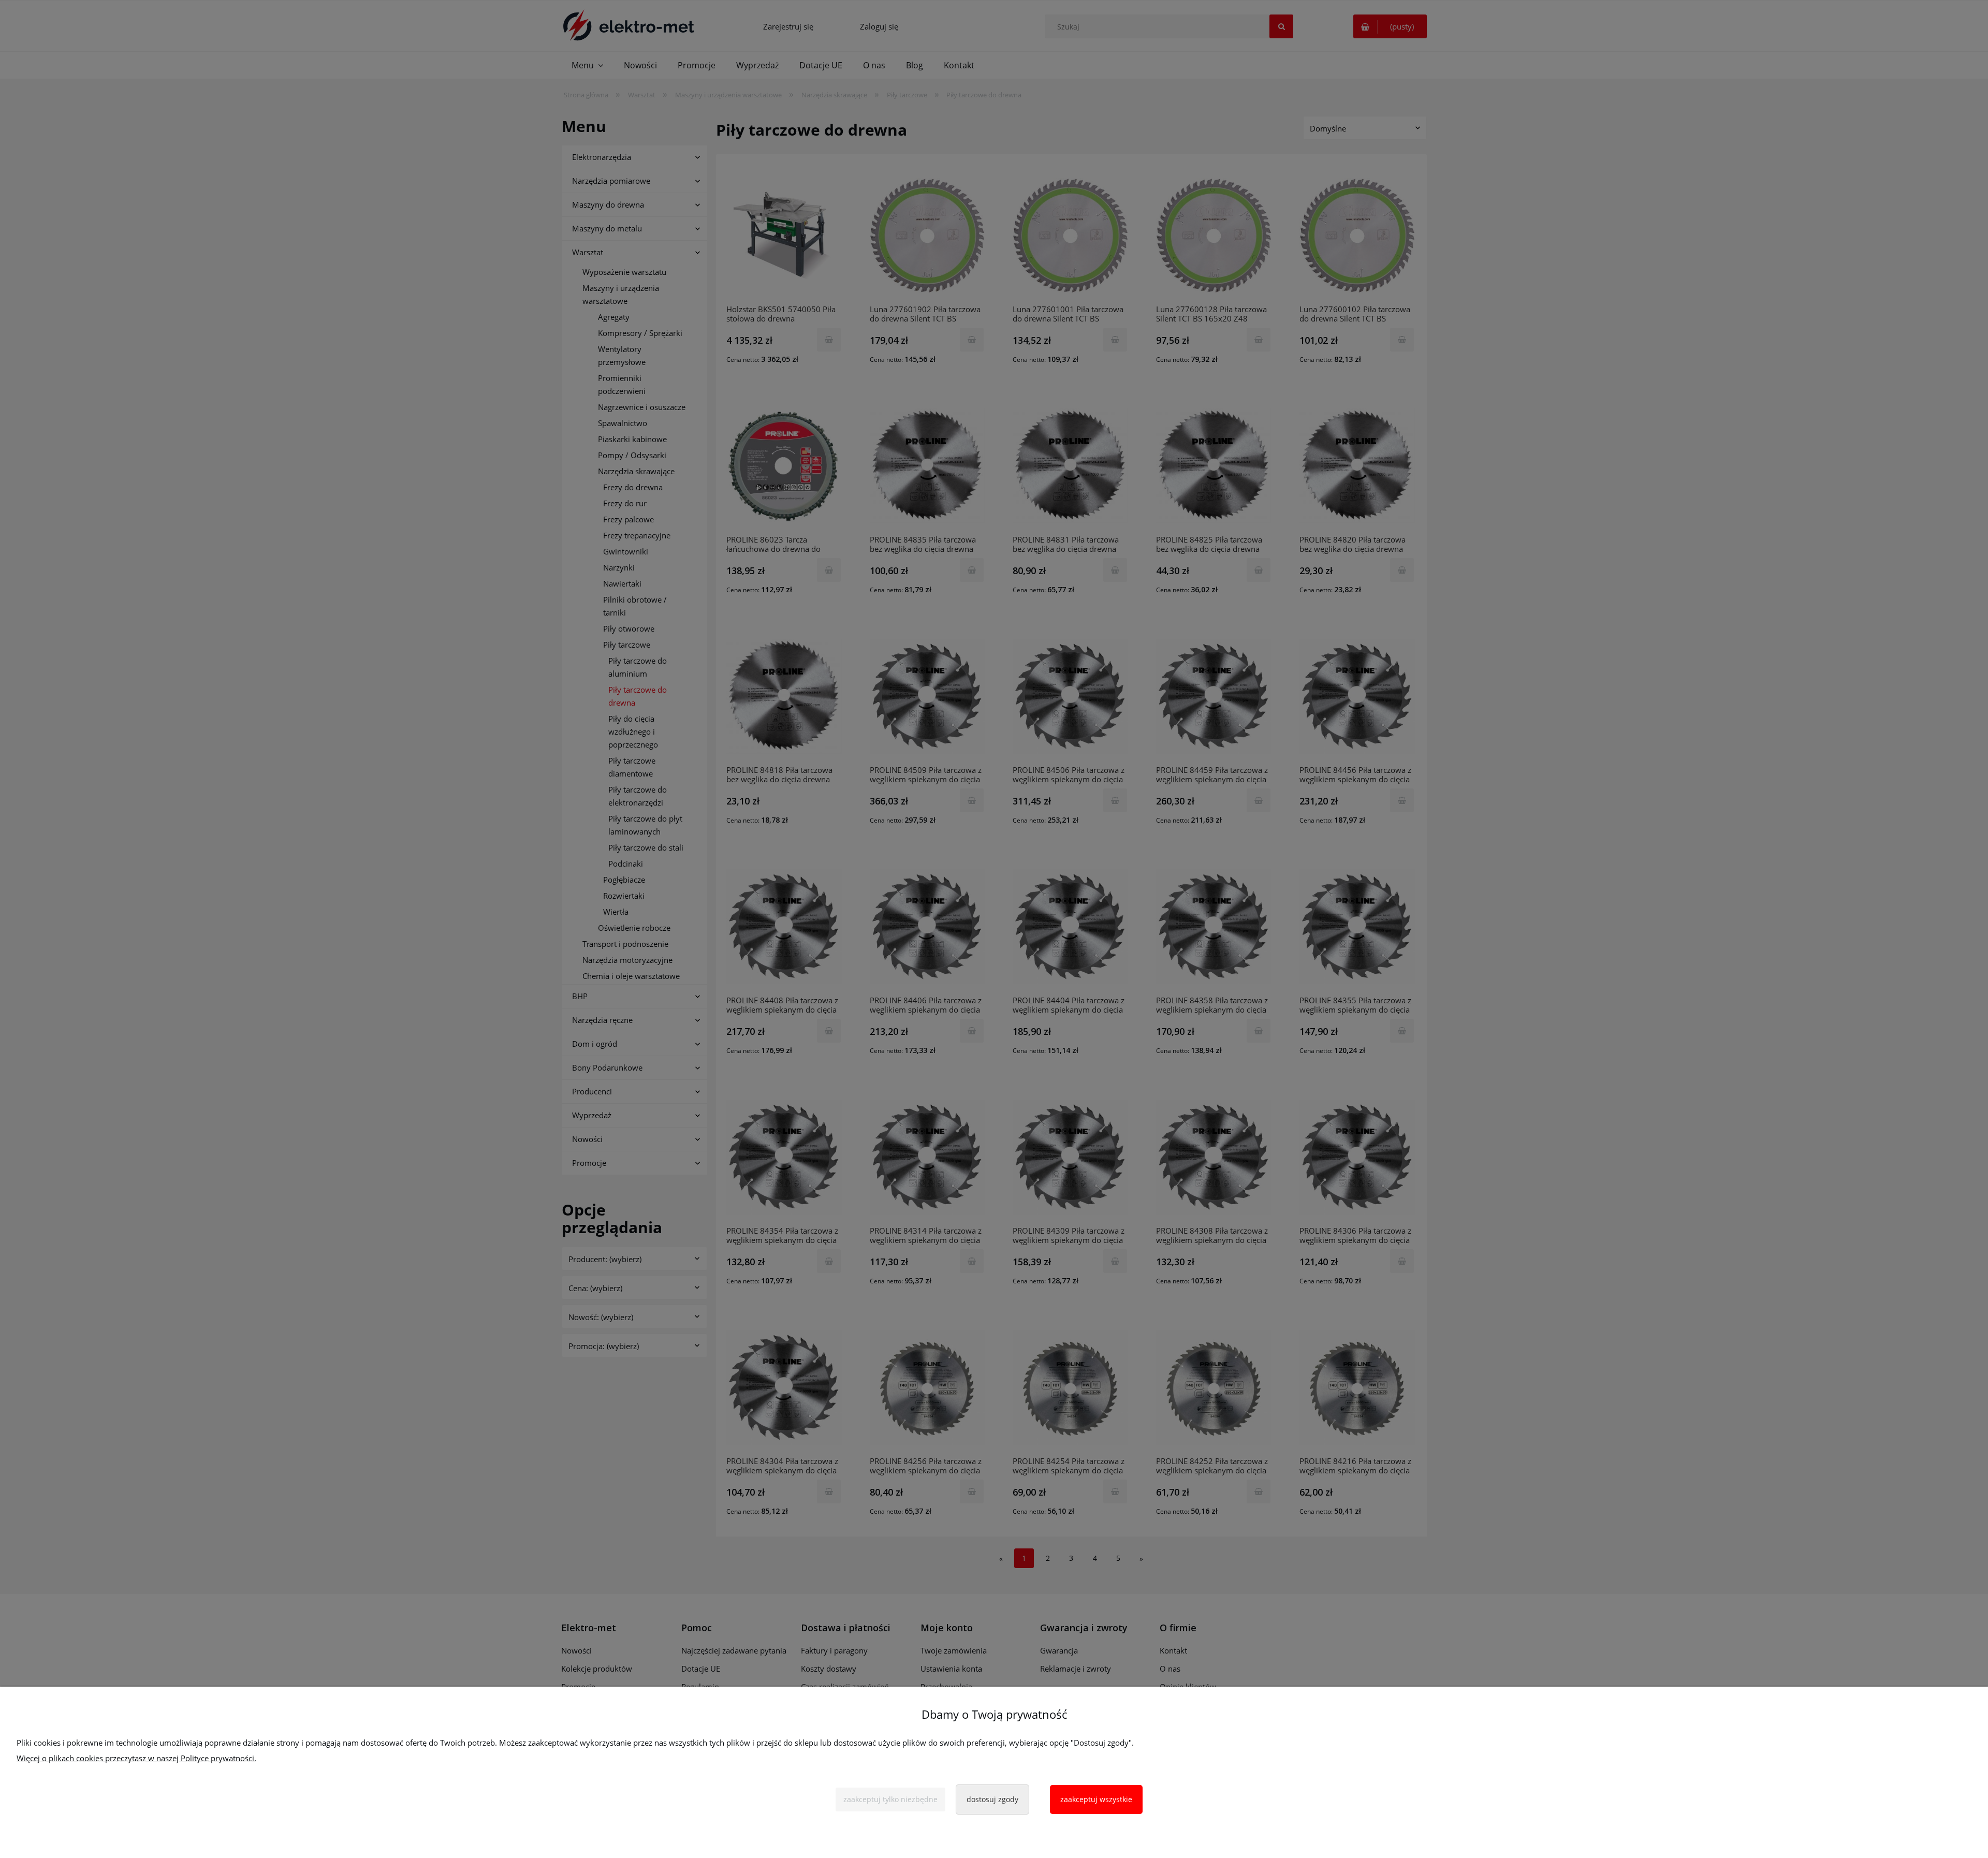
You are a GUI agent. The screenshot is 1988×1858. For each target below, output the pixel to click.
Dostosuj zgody (992, 1799)
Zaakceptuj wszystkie (1096, 1799)
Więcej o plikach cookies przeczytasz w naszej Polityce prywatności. (136, 1758)
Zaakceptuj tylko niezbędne (890, 1799)
